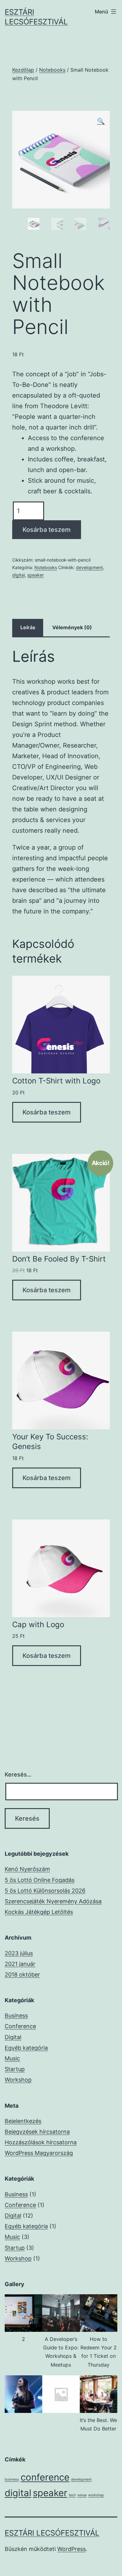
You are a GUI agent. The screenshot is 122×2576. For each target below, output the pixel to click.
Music (12, 2058)
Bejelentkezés (23, 2121)
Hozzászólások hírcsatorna (41, 2142)
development (89, 567)
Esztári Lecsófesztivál (52, 2533)
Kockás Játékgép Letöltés (39, 1912)
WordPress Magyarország (39, 2153)
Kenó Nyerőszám (27, 1869)
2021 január (20, 1964)
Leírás (28, 627)
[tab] (28, 628)
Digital (13, 2037)
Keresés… (18, 1774)
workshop (96, 2495)
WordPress (71, 2549)
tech (72, 2495)
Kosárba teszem (47, 530)
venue (82, 2495)
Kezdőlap (23, 70)
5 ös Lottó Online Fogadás (40, 1880)
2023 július (19, 1953)
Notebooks (52, 70)
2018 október (22, 1974)
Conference (20, 2026)
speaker (36, 575)
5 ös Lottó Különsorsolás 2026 (45, 1891)
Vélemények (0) (72, 627)
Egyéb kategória (26, 2048)
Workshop (18, 2080)
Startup (15, 2069)
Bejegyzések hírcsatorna (37, 2132)
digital (18, 575)
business (12, 2479)
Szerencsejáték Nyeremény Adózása (53, 1901)
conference (45, 2477)
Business (16, 2016)
